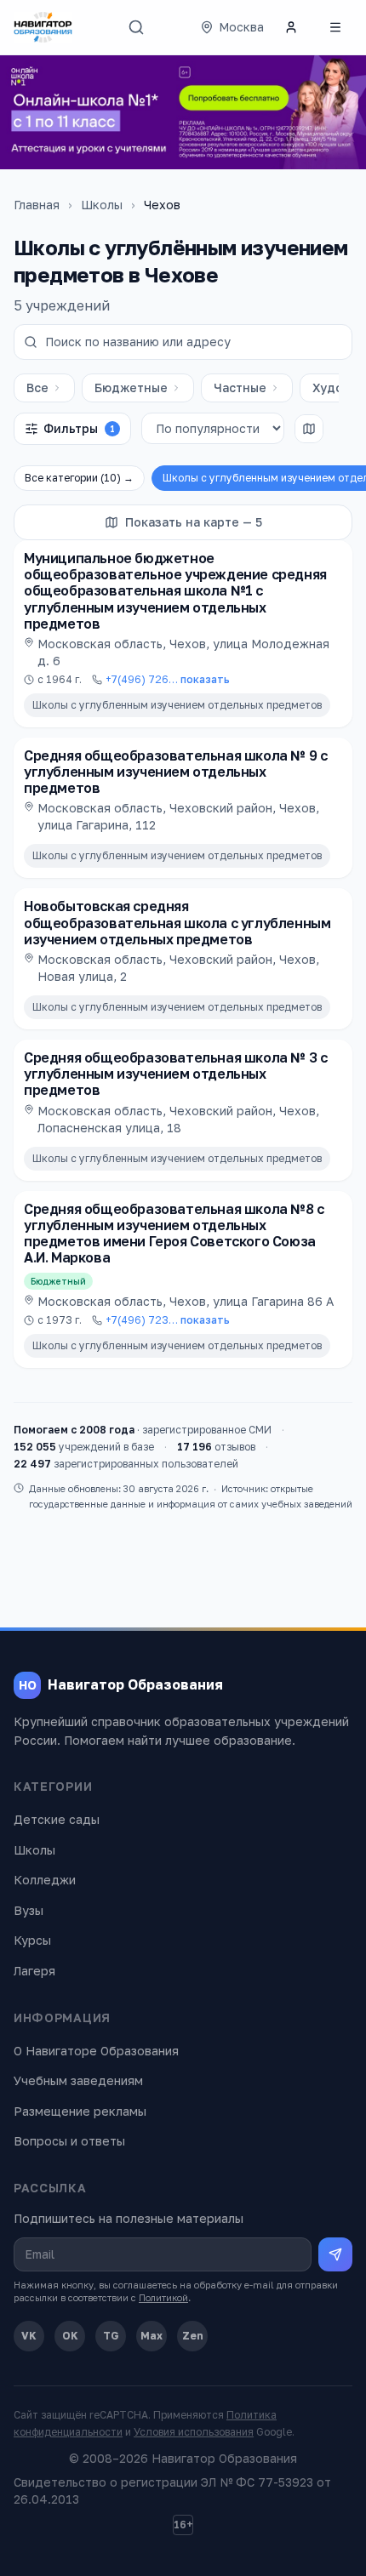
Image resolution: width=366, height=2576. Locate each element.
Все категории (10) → (79, 478)
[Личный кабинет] (291, 27)
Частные (240, 388)
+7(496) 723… (168, 1320)
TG (111, 2336)
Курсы (32, 1940)
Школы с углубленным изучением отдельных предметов (177, 705)
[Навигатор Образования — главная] (43, 27)
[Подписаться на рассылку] (335, 2254)
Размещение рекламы (80, 2111)
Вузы (29, 1910)
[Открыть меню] (335, 27)
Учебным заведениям (78, 2080)
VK (29, 2336)
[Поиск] (136, 27)
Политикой (163, 2297)
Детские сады (57, 1819)
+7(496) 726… (168, 679)
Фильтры (79, 428)
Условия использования (194, 2432)
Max (152, 2336)
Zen (193, 2336)
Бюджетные (131, 388)
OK (70, 2336)
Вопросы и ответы (69, 2141)
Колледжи (45, 1880)
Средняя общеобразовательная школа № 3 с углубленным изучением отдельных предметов (175, 1074)
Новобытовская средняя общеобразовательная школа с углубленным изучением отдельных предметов (177, 922)
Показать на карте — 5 (194, 522)
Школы (102, 205)
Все (37, 388)
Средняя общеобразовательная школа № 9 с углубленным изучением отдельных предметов (175, 772)
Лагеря (34, 1971)
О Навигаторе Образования (96, 2051)
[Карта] (309, 429)
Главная (37, 205)
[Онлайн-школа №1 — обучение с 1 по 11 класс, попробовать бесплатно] (183, 112)
